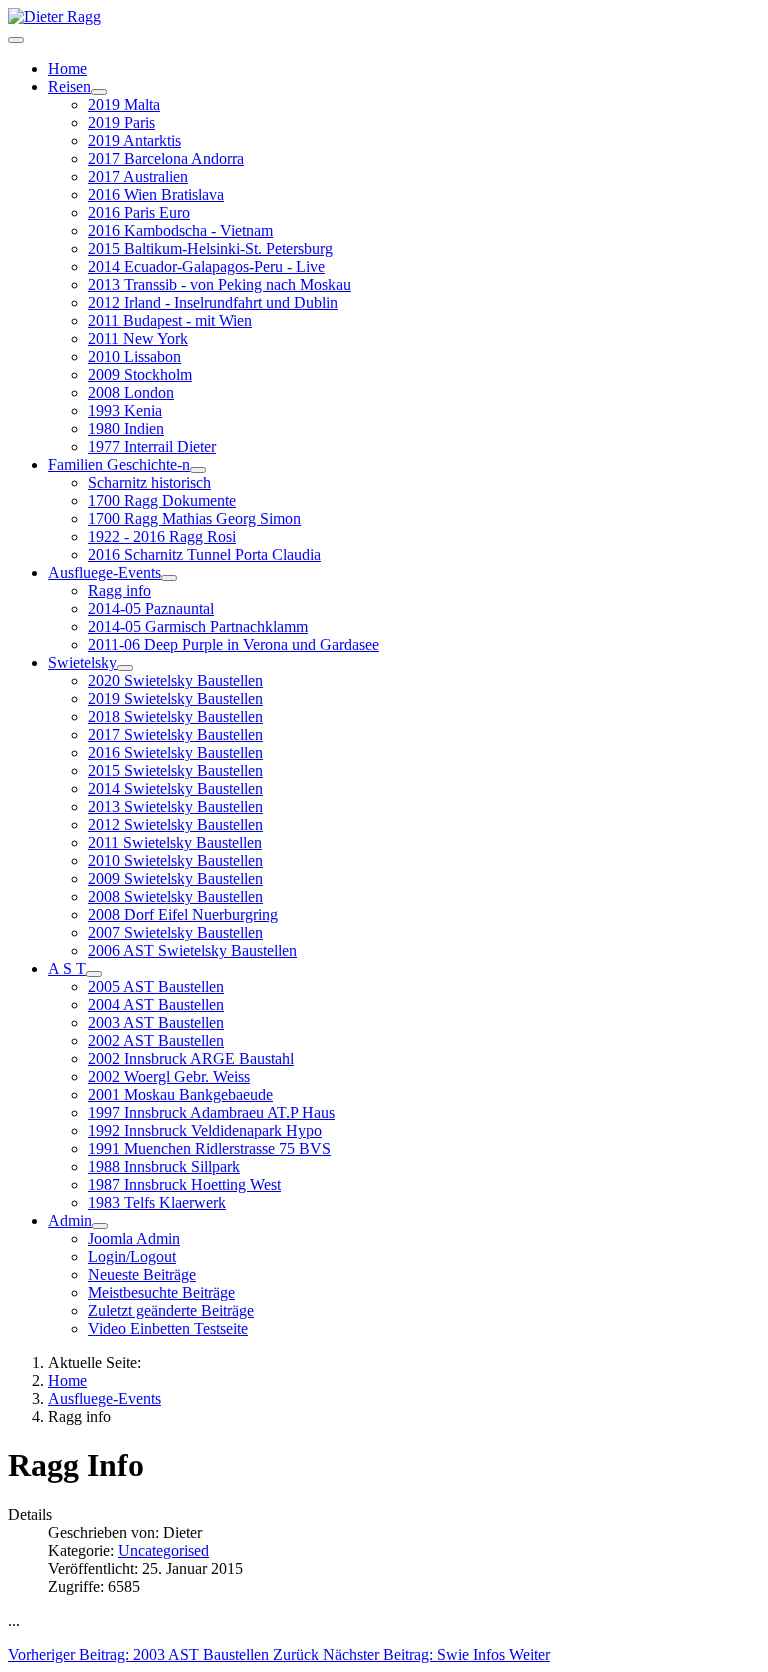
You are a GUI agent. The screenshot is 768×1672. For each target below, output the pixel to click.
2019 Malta (124, 104)
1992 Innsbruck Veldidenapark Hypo (205, 1130)
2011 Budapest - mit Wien (170, 320)
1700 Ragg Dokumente (162, 500)
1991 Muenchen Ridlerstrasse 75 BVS (209, 1148)
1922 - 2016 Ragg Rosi (162, 536)
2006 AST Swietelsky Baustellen (192, 950)
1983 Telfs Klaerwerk (157, 1202)
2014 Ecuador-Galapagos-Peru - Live (206, 266)
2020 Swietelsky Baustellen (175, 680)
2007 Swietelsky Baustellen (175, 932)
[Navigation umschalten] (16, 40)
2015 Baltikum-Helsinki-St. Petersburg (210, 248)
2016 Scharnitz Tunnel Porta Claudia (204, 554)
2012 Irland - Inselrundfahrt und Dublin (213, 302)
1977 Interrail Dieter (152, 446)
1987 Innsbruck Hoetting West (184, 1184)
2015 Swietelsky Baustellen (175, 770)
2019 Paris (121, 122)
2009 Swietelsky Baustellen (175, 878)
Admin (70, 1220)
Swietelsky (82, 662)
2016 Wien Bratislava (156, 194)
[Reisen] (99, 92)
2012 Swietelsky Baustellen (175, 824)
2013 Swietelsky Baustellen (175, 806)
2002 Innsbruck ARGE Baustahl (191, 1058)
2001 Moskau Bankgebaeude (180, 1094)
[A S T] (94, 974)
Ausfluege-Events (104, 572)
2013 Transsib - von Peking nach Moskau (219, 284)
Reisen (69, 86)
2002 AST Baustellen (156, 1040)
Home (67, 68)
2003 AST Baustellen (156, 1022)
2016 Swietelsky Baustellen (175, 752)
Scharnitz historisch (149, 482)
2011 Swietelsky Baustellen (175, 842)
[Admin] (100, 1226)
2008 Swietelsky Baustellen (175, 896)
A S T (67, 968)
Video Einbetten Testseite (168, 1328)
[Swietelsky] (125, 668)
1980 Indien (126, 428)
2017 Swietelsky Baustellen (175, 734)
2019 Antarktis (134, 140)
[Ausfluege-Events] (169, 578)
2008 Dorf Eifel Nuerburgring (183, 914)
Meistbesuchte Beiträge (161, 1292)
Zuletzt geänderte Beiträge (171, 1310)
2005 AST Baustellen (156, 986)
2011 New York (138, 338)
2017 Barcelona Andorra (166, 158)
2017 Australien (138, 176)
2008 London (131, 392)
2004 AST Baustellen (156, 1004)
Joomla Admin (134, 1238)
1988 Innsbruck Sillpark (164, 1166)
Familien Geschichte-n (119, 464)
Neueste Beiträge (142, 1274)
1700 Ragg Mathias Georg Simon (194, 518)
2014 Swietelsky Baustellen (175, 788)
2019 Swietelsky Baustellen (175, 698)
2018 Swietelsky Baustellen (175, 716)
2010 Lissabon (134, 356)
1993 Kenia (125, 410)
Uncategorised (163, 1550)
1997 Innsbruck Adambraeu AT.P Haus (211, 1112)
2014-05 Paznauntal (151, 608)
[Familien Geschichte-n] (198, 470)
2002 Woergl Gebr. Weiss (169, 1076)
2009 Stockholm (140, 374)
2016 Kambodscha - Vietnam (180, 230)
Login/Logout (132, 1256)
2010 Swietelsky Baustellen (175, 860)
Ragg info (119, 590)
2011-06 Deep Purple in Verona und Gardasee (233, 644)
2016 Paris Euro (139, 212)
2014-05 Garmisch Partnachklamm (198, 626)
